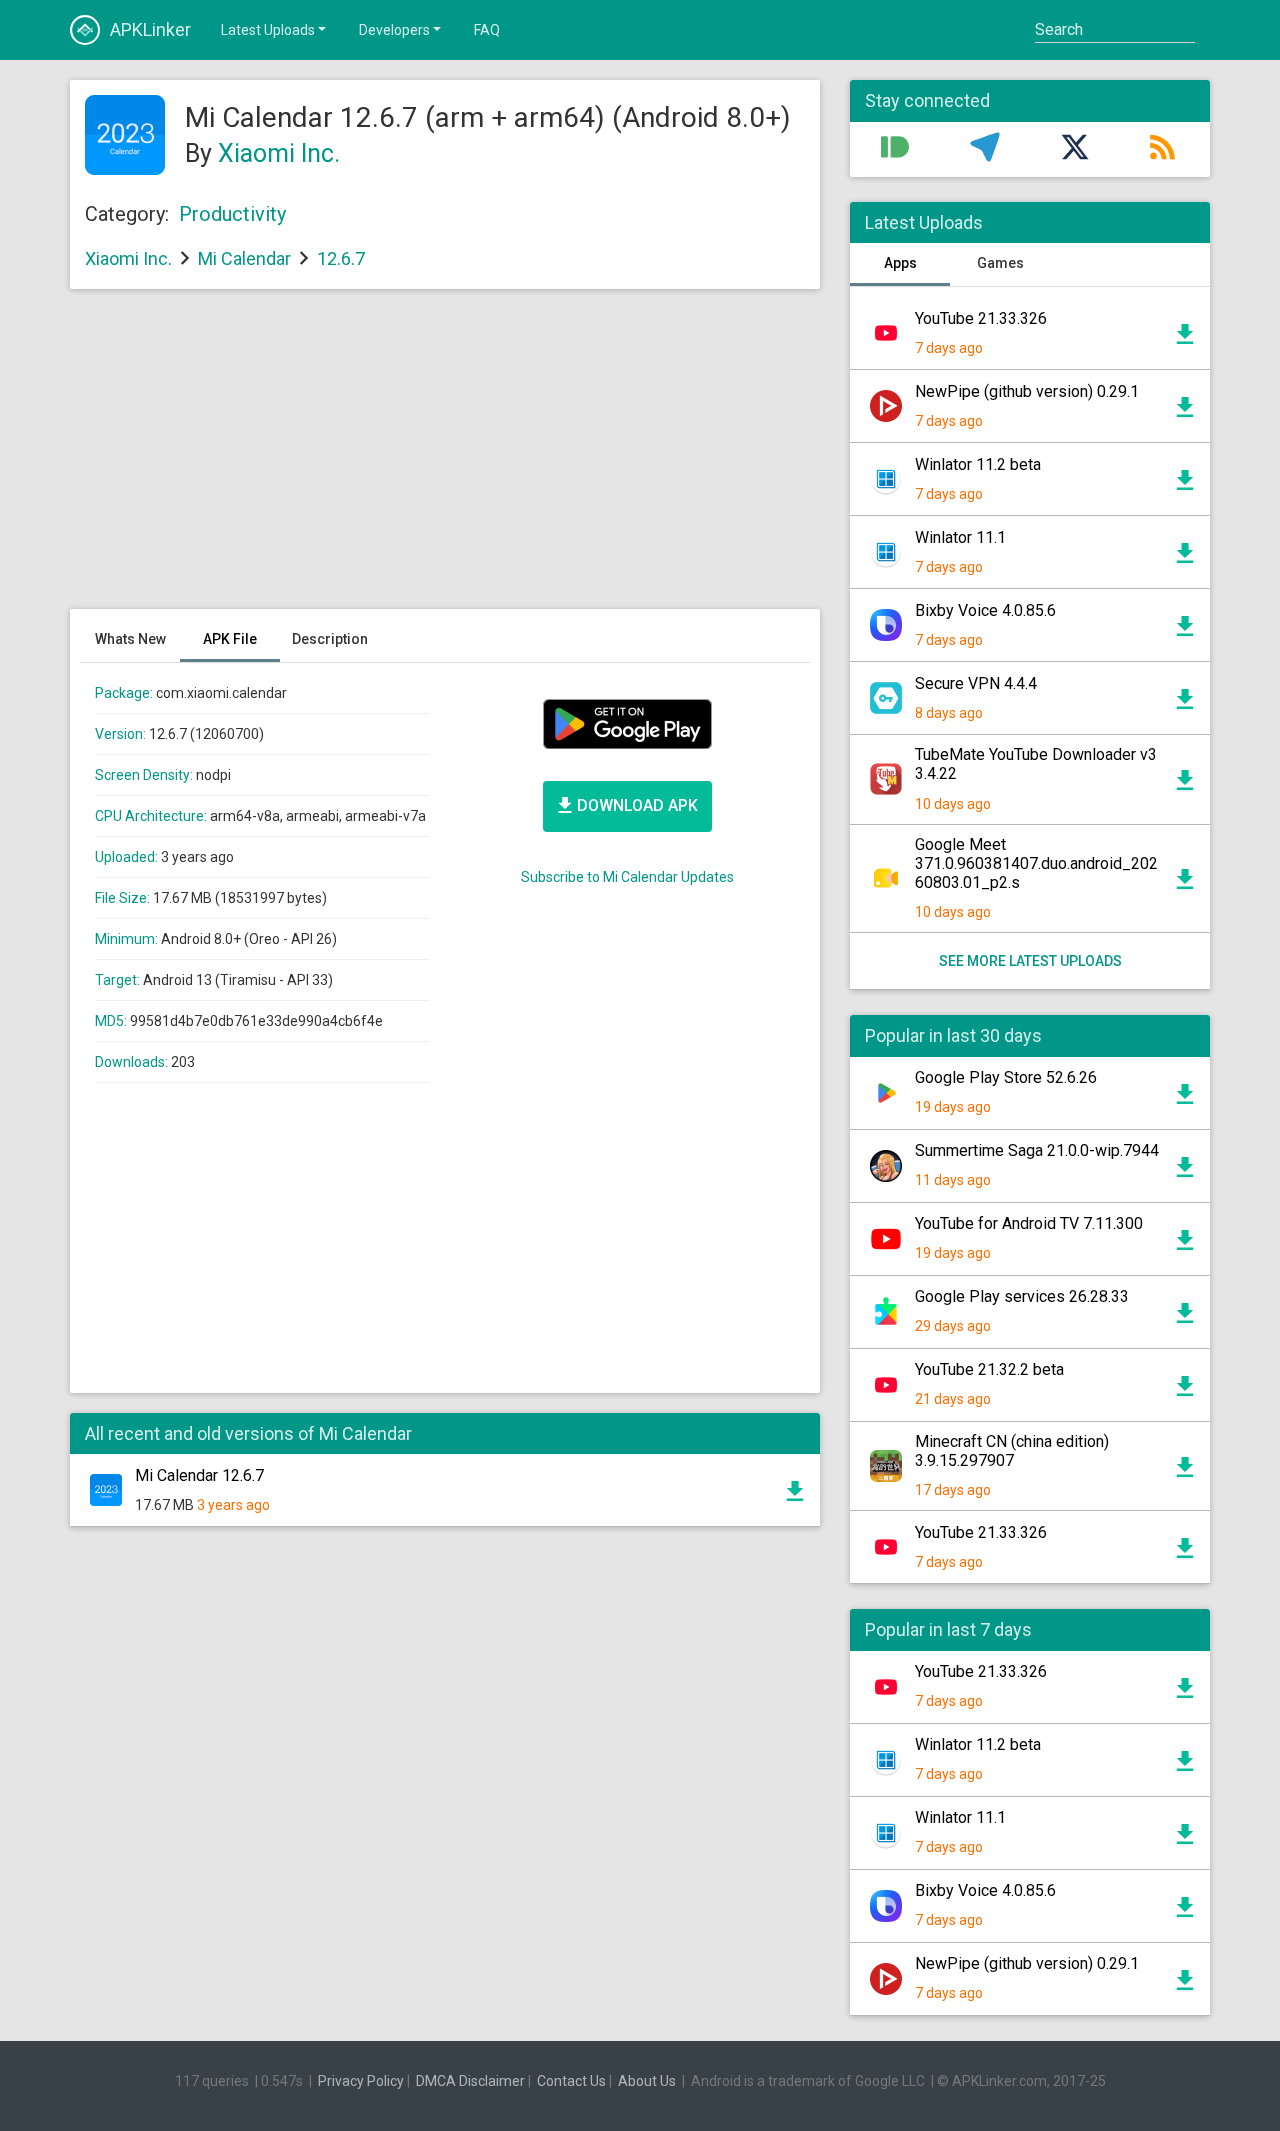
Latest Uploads (268, 30)
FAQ (487, 30)
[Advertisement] (445, 459)
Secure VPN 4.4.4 (976, 683)
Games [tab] (1000, 263)
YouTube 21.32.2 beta (989, 1369)
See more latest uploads (1030, 961)
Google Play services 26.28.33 (1022, 1296)
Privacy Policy (361, 2081)
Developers (394, 30)
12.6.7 (341, 258)
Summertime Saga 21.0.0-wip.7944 (1037, 1150)
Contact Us (571, 2081)
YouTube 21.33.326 (981, 318)
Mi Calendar (244, 258)
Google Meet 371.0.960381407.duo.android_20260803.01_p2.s (1036, 863)
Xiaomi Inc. (279, 153)
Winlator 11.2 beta (978, 464)
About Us (647, 2081)
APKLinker (150, 29)
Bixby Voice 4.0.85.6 (985, 610)
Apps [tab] (900, 263)
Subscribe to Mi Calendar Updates (627, 877)
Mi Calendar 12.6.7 (199, 1475)
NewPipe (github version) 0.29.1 (1027, 391)
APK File (230, 639)
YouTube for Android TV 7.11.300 (1029, 1223)
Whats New (130, 639)
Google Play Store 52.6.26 (1006, 1077)
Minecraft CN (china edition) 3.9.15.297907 (1012, 1451)
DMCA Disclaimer (470, 2081)
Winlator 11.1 (960, 537)
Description (330, 639)
